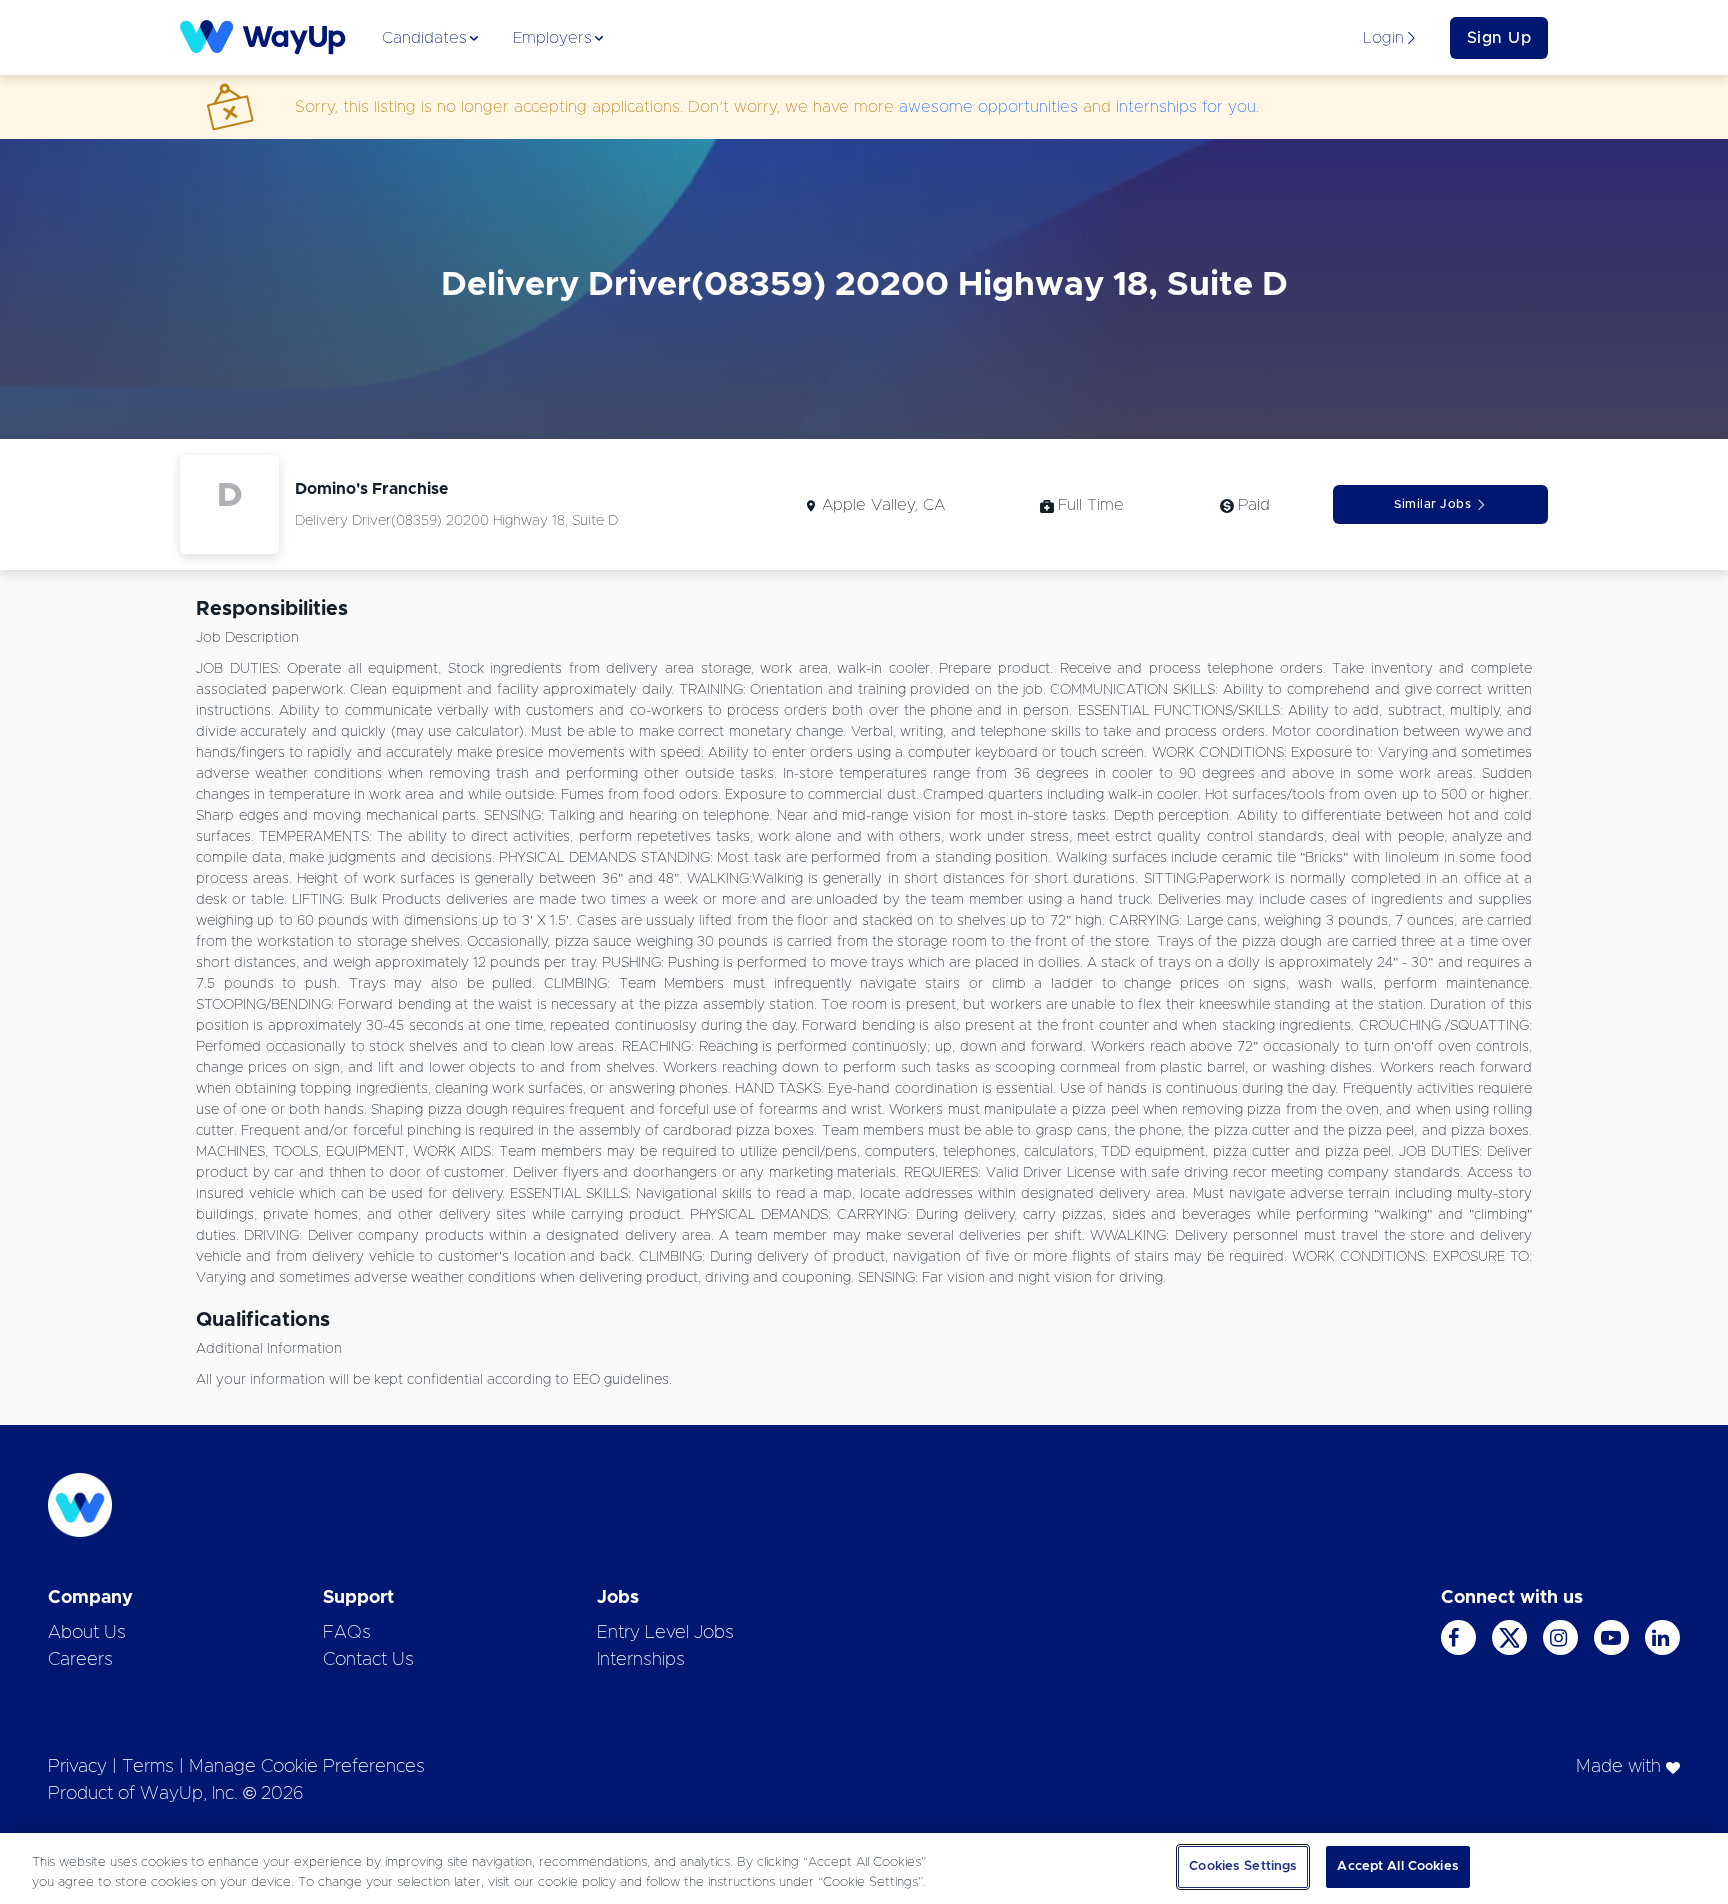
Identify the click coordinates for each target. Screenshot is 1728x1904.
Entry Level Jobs (665, 1633)
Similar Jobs (1432, 504)
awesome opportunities (988, 107)
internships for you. (1187, 107)
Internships (641, 1660)
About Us (87, 1633)
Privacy (77, 1767)
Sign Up (1499, 38)
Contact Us (368, 1660)
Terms (148, 1767)
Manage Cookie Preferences (307, 1767)
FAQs (347, 1633)
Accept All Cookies (1397, 1866)
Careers (80, 1660)
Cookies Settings (1243, 1866)
